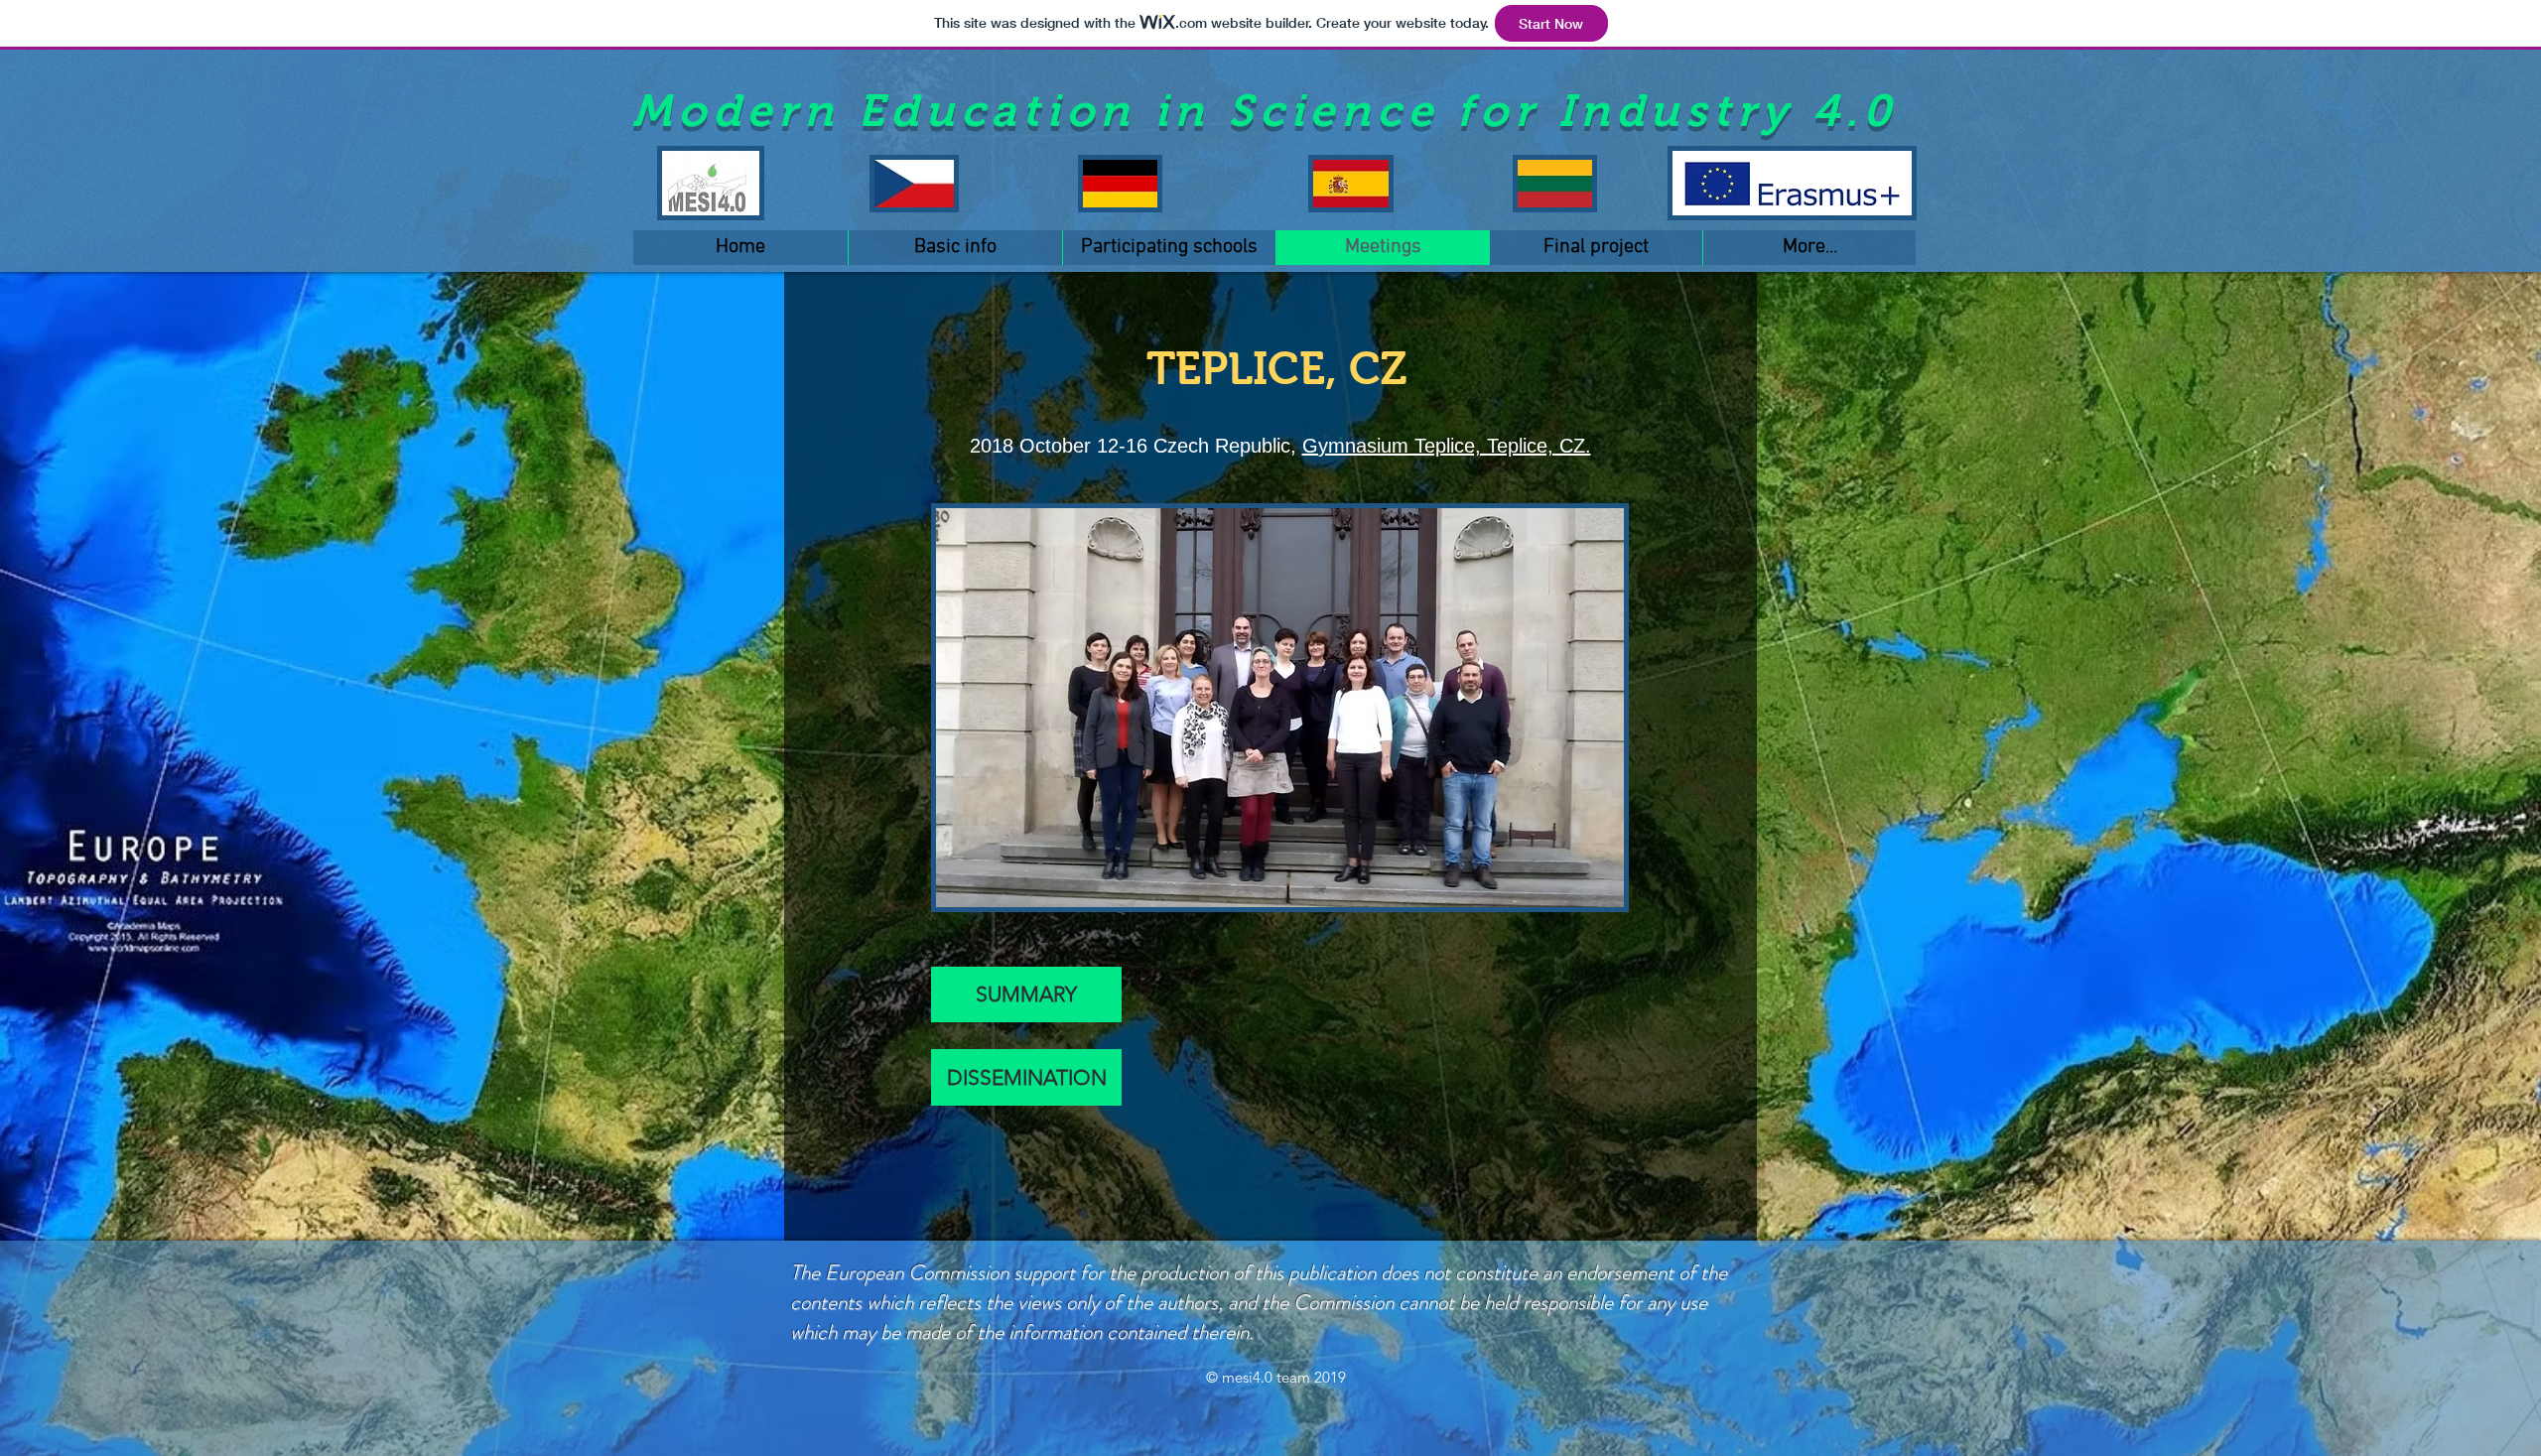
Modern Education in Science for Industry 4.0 (1265, 110)
